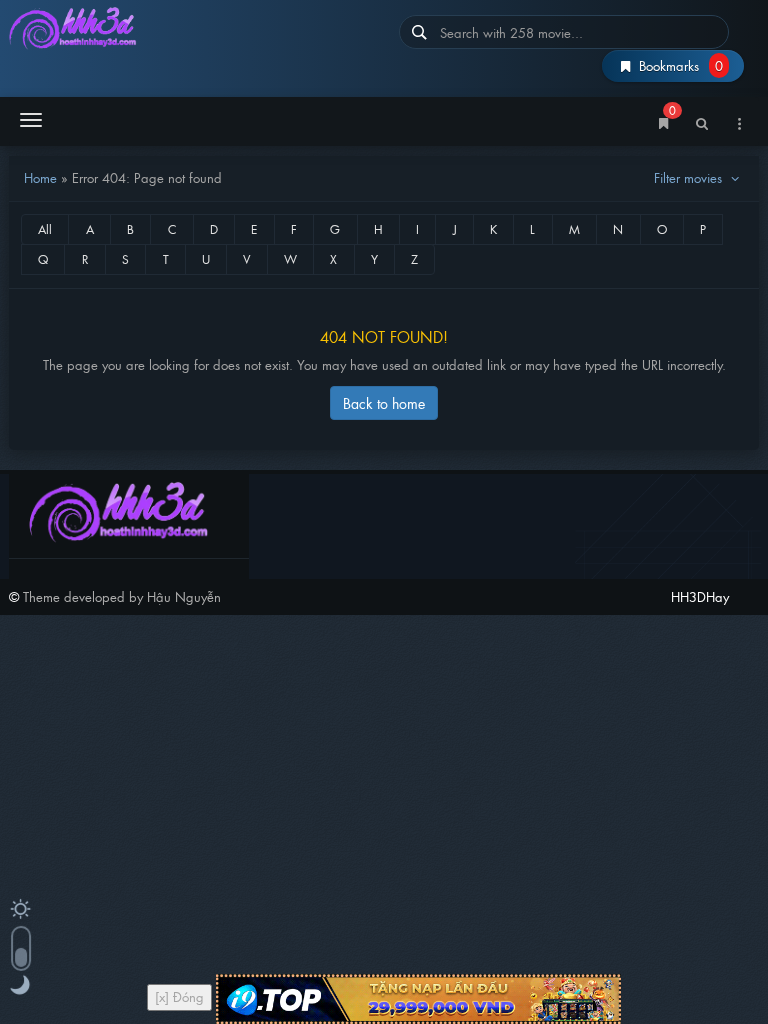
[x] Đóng (179, 996)
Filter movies (690, 177)
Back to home (384, 402)
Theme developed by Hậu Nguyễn (122, 596)
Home (40, 177)
